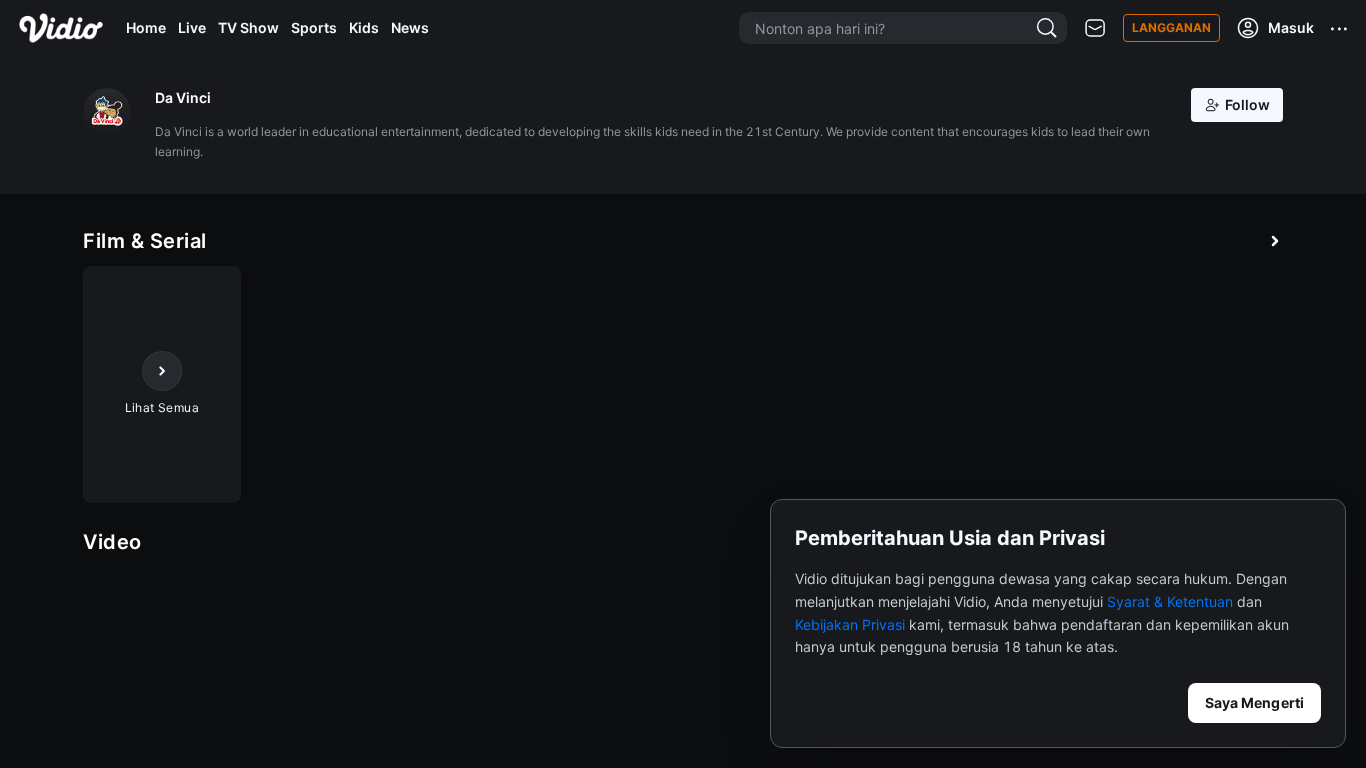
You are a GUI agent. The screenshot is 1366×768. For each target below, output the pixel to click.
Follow (1247, 104)
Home (146, 27)
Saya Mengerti (1254, 702)
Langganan (1171, 27)
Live (192, 27)
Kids (364, 27)
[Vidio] (61, 28)
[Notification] (1095, 28)
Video (112, 542)
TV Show (248, 27)
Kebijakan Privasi (850, 624)
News (410, 27)
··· (1340, 28)
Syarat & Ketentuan (1170, 601)
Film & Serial (145, 241)
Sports (314, 27)
